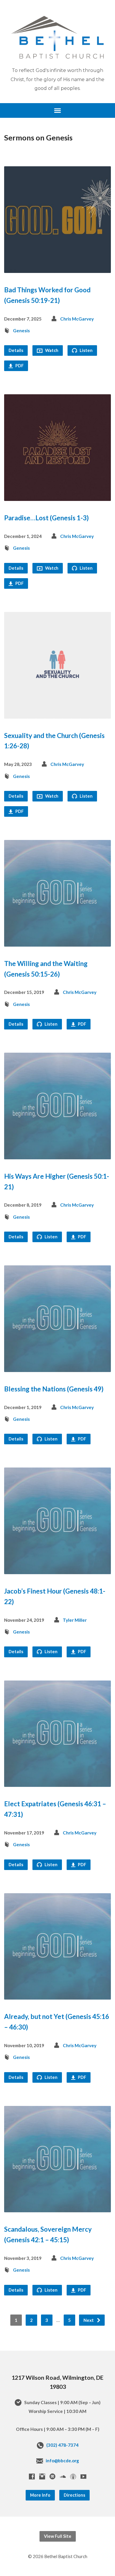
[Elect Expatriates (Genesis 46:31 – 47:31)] (58, 1782)
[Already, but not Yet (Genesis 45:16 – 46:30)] (58, 1995)
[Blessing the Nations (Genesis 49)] (58, 1367)
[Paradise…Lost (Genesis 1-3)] (58, 496)
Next (89, 2320)
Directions (74, 2495)
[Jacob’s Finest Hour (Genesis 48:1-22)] (58, 1570)
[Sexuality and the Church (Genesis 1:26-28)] (58, 714)
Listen (86, 350)
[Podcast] (73, 2476)
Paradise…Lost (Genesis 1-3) (46, 518)
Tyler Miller (75, 1620)
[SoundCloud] (63, 2476)
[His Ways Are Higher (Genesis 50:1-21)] (58, 1154)
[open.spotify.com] (52, 2476)
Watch (51, 350)
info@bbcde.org (62, 2461)
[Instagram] (42, 2476)
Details (16, 350)
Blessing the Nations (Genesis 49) (54, 1389)
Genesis (21, 331)
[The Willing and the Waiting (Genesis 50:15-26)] (58, 942)
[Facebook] (32, 2476)
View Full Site (58, 2536)
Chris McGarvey (77, 319)
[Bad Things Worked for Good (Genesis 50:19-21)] (58, 268)
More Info (40, 2495)
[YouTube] (83, 2476)
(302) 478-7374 (62, 2445)
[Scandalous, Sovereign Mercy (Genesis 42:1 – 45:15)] (58, 2208)
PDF (19, 366)
